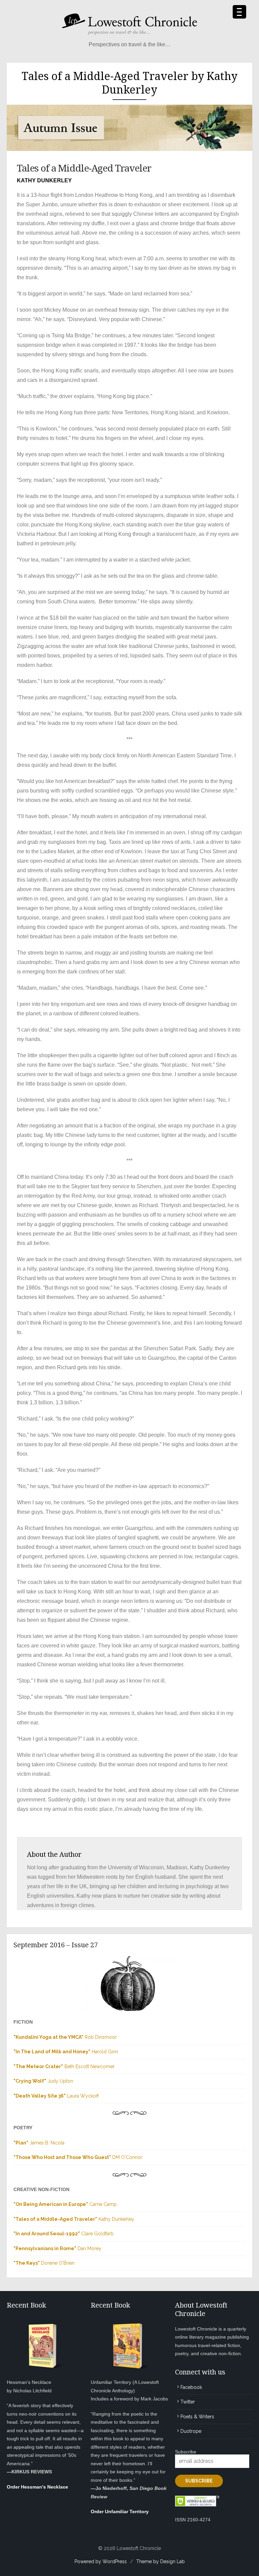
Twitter (188, 2402)
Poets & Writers (197, 2417)
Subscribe (186, 2452)
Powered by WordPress (101, 2561)
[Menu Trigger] (239, 12)
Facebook (191, 2387)
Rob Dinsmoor (65, 2037)
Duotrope (191, 2431)
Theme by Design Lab (161, 2561)
